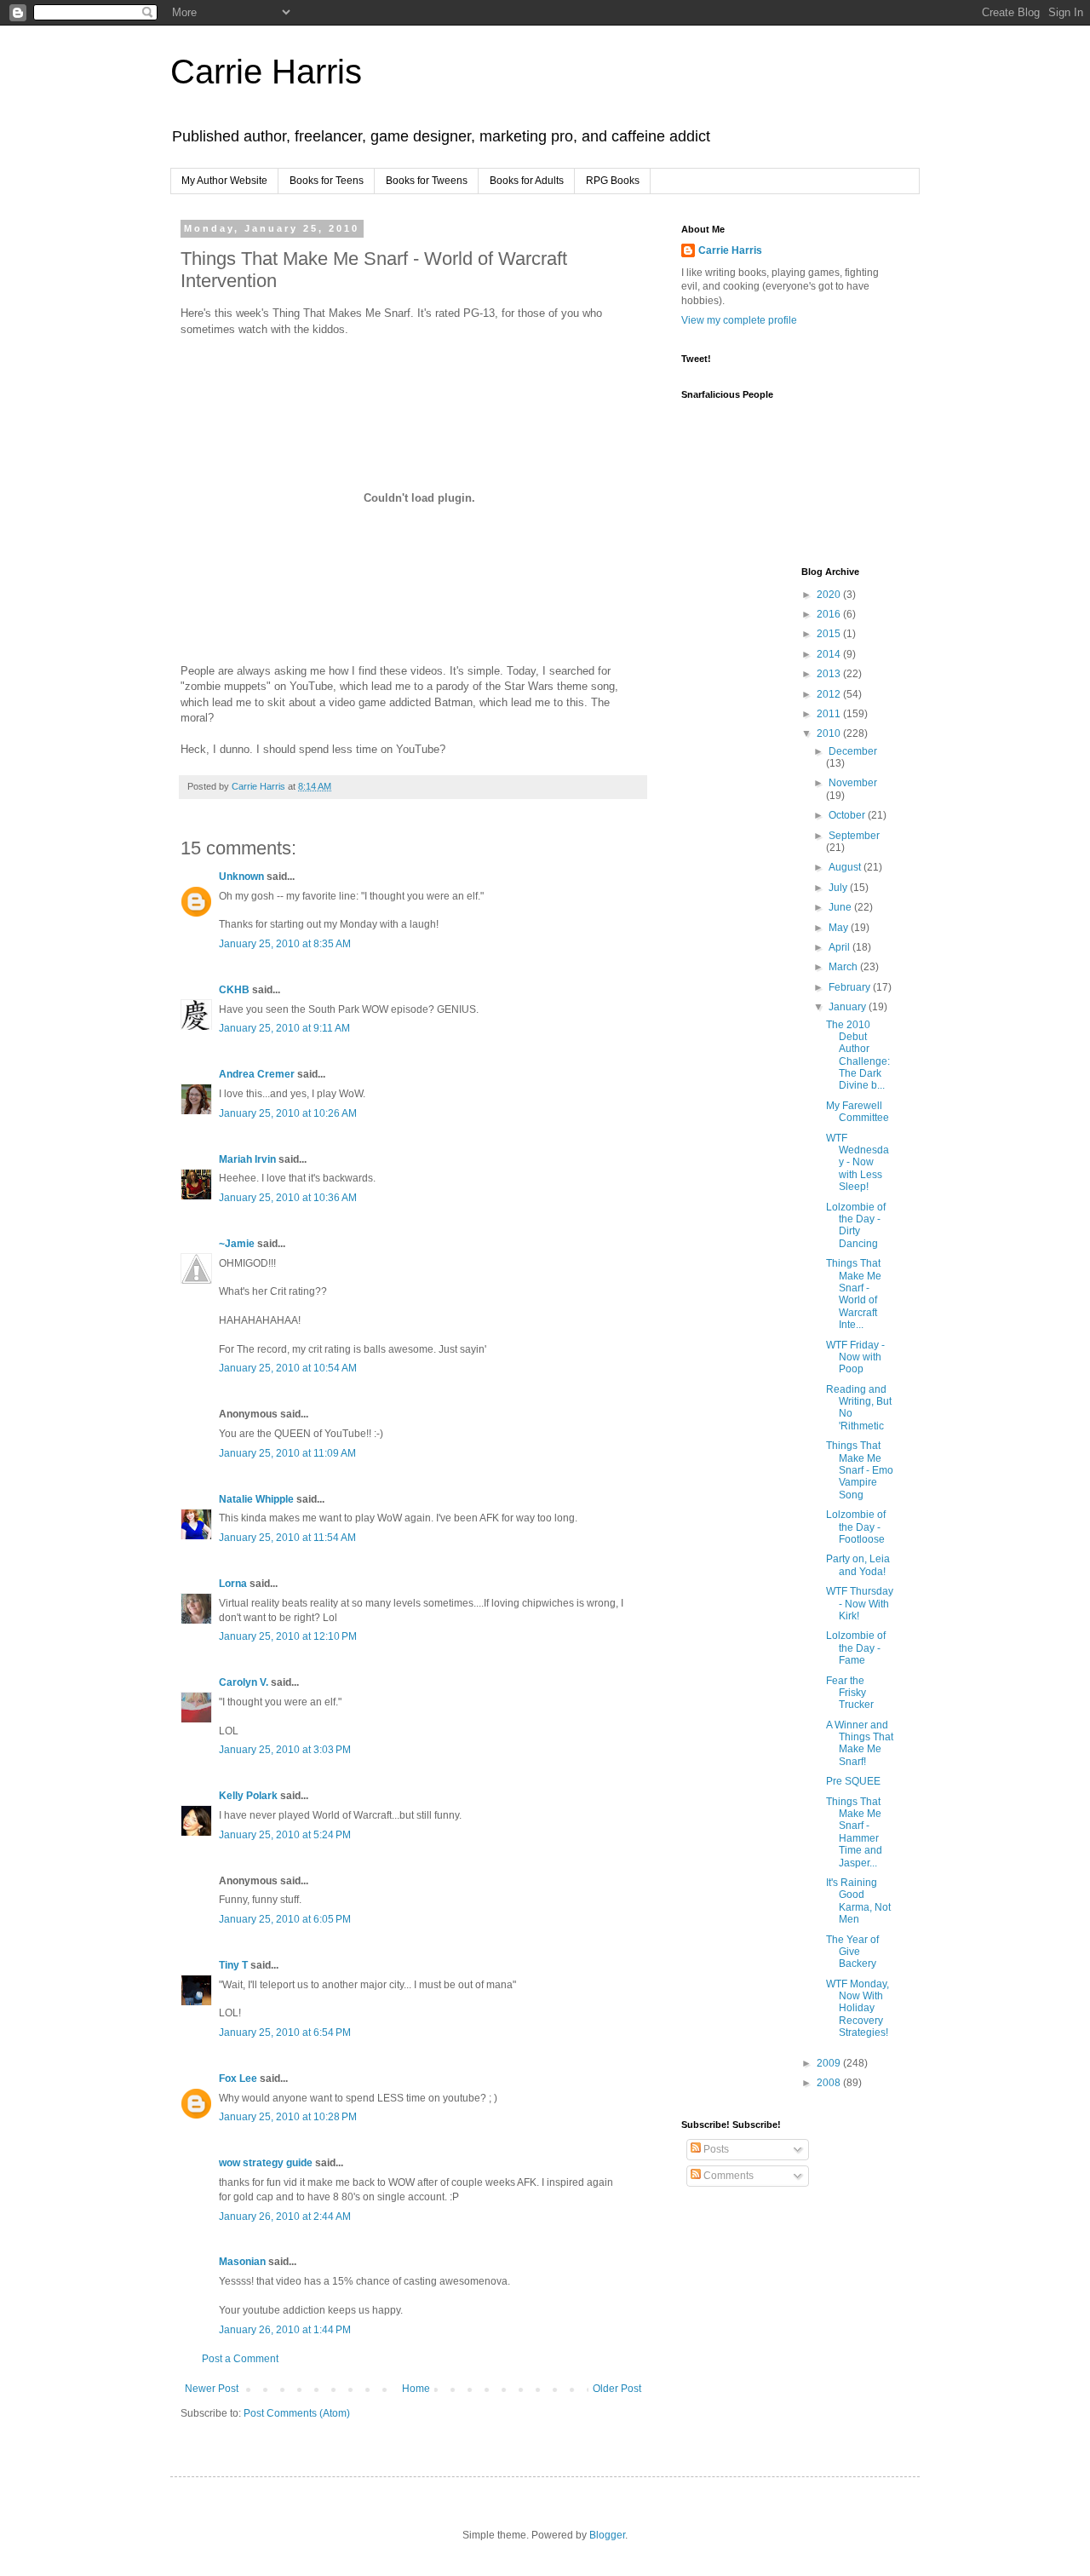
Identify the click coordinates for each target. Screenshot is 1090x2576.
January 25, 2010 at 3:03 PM (285, 1750)
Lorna (233, 1584)
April (840, 947)
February (851, 987)
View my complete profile (739, 320)
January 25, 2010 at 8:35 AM (285, 944)
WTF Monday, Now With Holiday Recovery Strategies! (858, 2009)
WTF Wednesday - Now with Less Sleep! (858, 1163)
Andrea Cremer (257, 1074)
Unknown (241, 877)
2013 (830, 674)
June (841, 907)
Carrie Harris (266, 72)
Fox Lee (238, 2079)
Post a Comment (240, 2359)
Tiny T (233, 1965)
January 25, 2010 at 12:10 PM (288, 1636)
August (846, 867)
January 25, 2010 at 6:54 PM (285, 2033)
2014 (830, 654)
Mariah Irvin (247, 1159)
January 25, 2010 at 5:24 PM (285, 1835)
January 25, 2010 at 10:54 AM (288, 1368)
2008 (830, 2083)
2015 (830, 634)
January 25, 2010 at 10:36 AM (288, 1198)
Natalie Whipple (256, 1499)
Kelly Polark (248, 1796)
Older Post (617, 2389)
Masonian (242, 2262)
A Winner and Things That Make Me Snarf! (860, 1743)
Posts (715, 2149)
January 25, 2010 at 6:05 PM (285, 1919)
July (839, 888)
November (853, 783)
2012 (830, 694)
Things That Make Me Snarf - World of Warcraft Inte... (854, 1294)
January (849, 1007)
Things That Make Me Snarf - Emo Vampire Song (860, 1470)
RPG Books (613, 181)
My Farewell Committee (858, 1112)
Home (416, 2389)
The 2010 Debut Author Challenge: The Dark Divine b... (858, 1055)
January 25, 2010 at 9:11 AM (284, 1028)
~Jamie (237, 1244)
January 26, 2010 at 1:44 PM (285, 2330)
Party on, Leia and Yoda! (858, 1565)
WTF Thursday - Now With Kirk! (860, 1604)
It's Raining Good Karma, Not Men (858, 1901)
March (844, 967)
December (853, 751)
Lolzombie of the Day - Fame (856, 1648)
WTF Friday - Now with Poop (855, 1357)
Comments (727, 2176)
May (840, 928)
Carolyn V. (244, 1682)
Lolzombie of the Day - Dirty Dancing (856, 1225)
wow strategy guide (266, 2163)
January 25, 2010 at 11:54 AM (287, 1538)
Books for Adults (527, 181)
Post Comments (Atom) (297, 2413)
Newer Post (212, 2389)
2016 (830, 614)
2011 (830, 714)
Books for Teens (327, 181)
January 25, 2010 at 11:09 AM (287, 1453)
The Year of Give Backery (852, 1952)
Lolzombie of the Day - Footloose (856, 1527)
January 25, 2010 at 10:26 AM (288, 1113)
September (854, 836)
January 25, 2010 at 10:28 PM (288, 2117)
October (848, 815)
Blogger (607, 2535)
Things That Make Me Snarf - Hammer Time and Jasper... (854, 1832)
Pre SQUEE (853, 1781)
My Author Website (224, 181)
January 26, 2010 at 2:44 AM (285, 2217)
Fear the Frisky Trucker (850, 1693)
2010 (830, 733)
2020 (830, 595)
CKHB (234, 990)
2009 (830, 2063)
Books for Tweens (427, 181)
